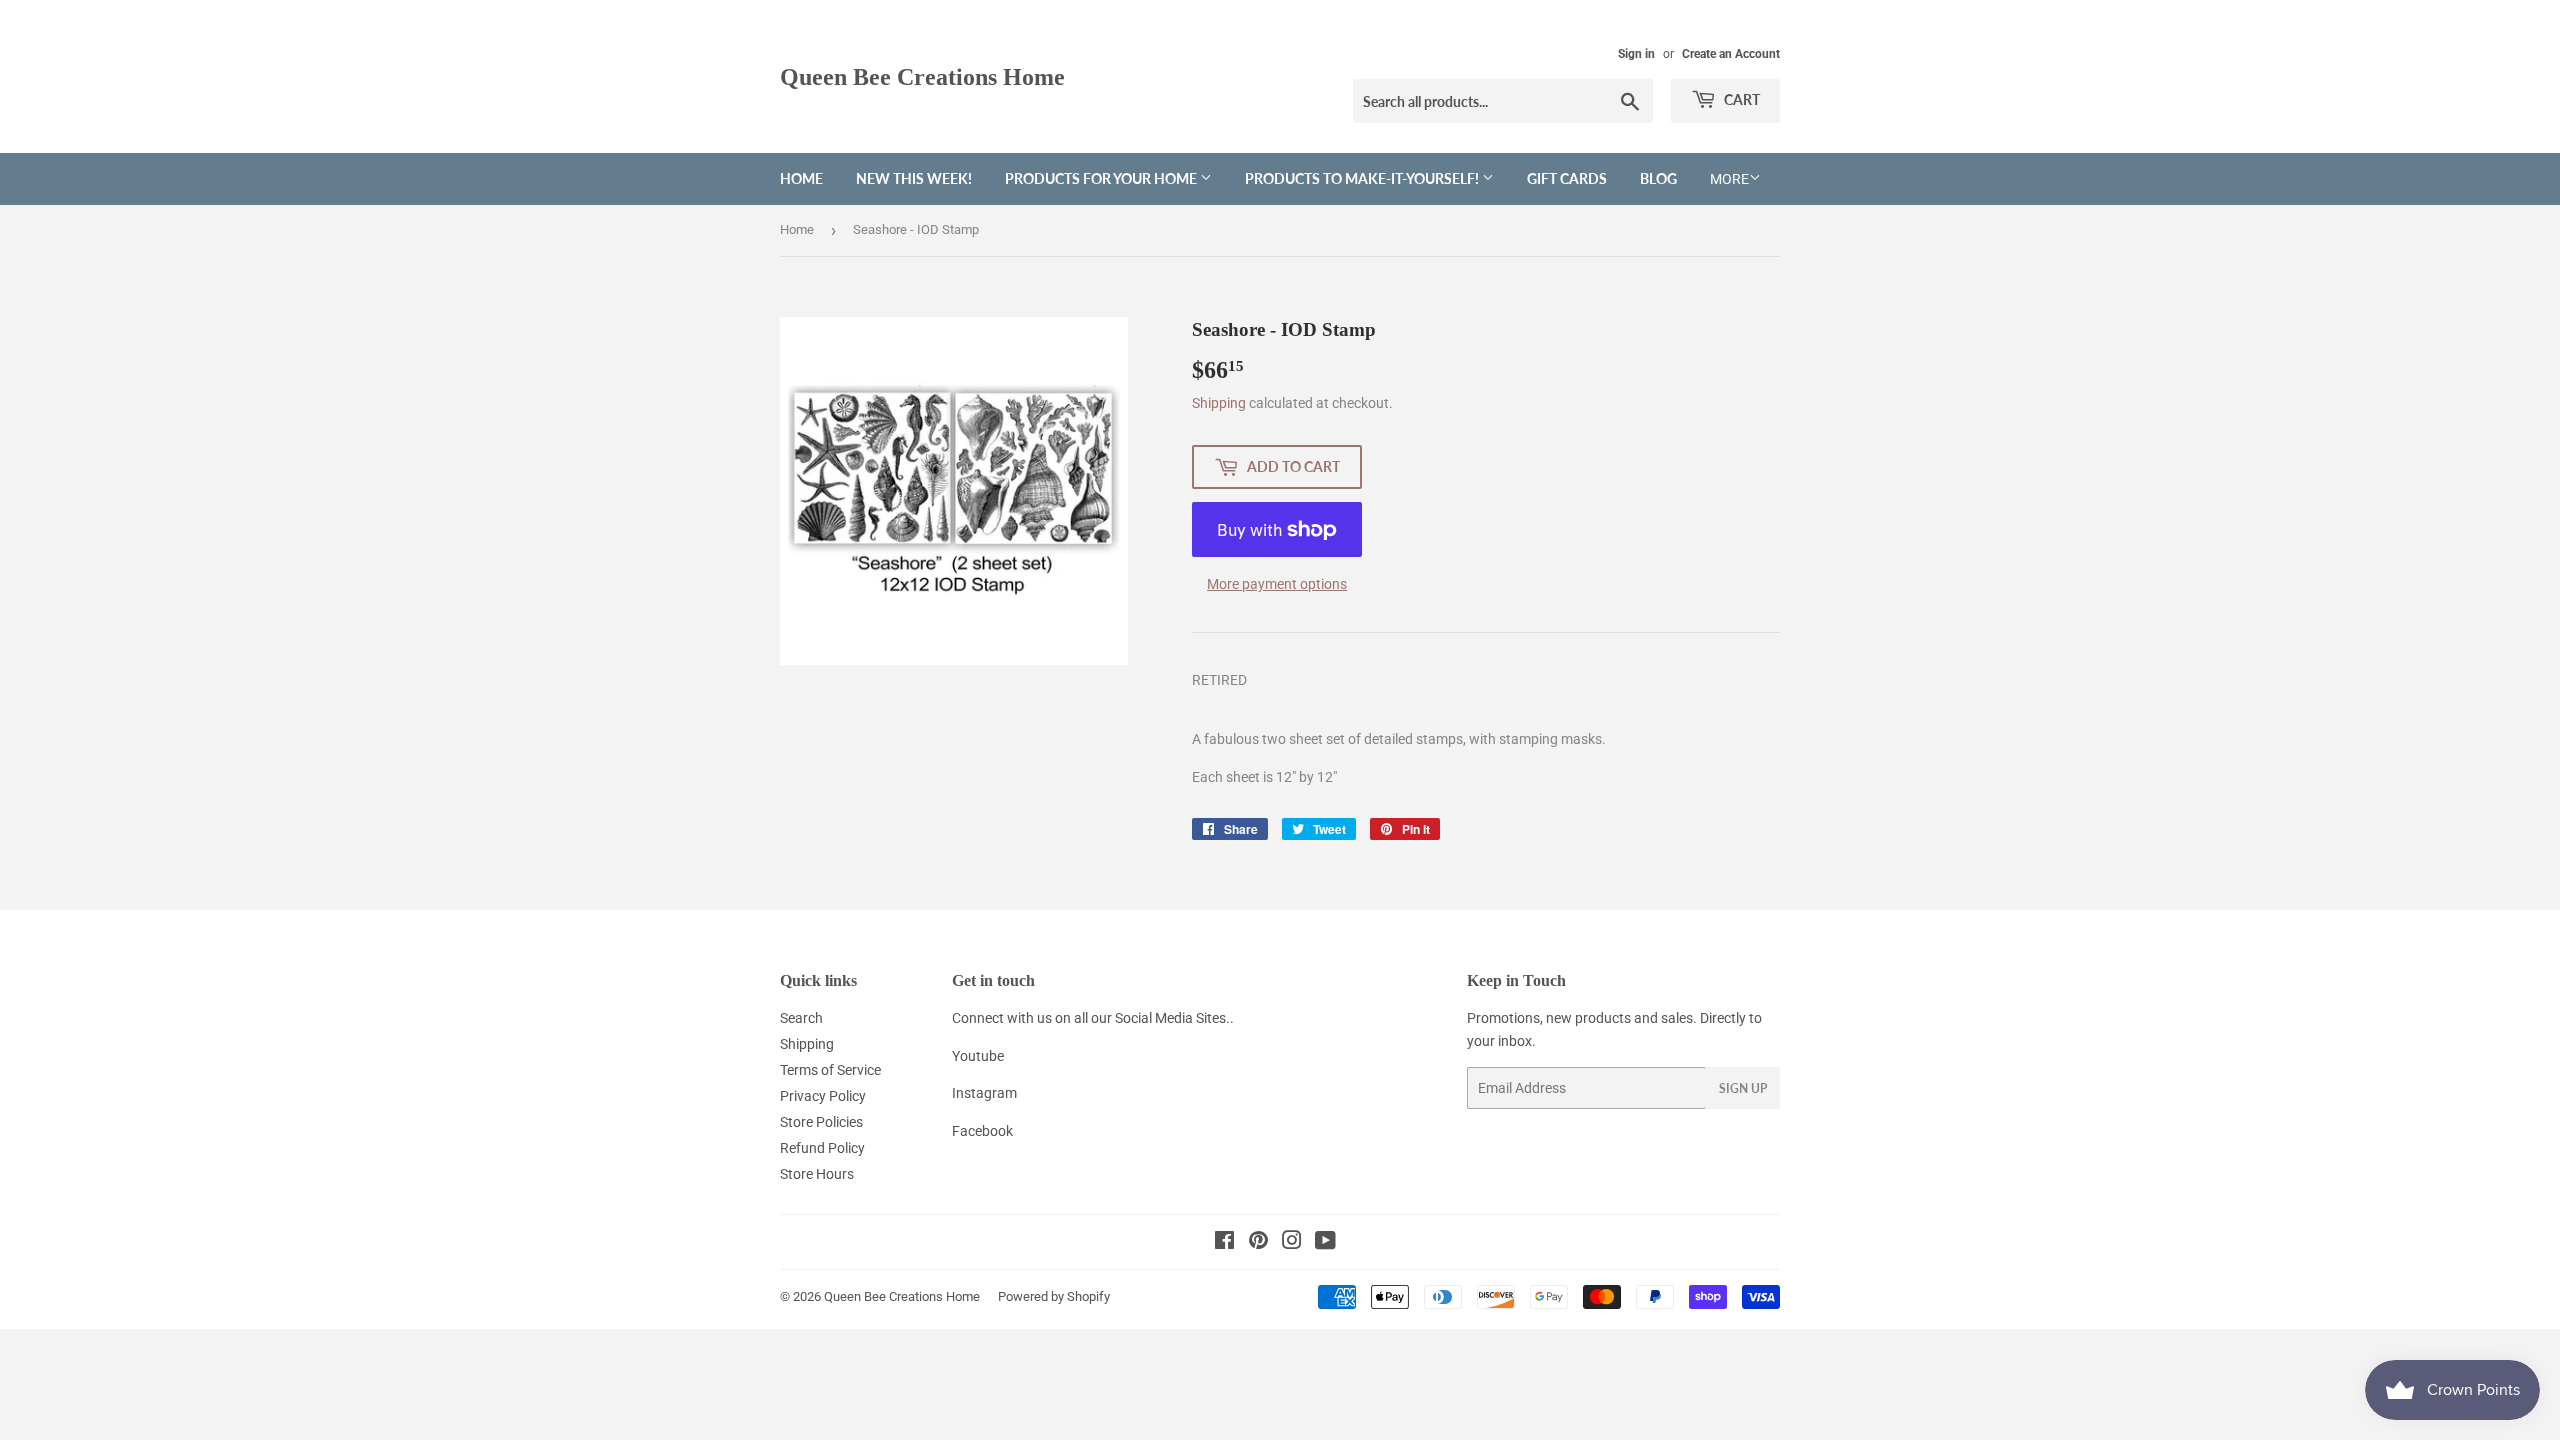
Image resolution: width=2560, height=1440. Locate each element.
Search (801, 1018)
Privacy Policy (823, 1096)
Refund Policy (822, 1148)
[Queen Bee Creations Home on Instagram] (1292, 1243)
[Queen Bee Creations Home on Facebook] (1224, 1243)
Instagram (984, 1093)
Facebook (982, 1131)
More (1729, 179)
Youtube (978, 1056)
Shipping (1219, 403)
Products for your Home (1102, 178)
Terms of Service (830, 1070)
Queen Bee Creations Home (922, 76)
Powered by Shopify (1054, 1296)
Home (801, 178)
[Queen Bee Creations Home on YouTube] (1325, 1243)
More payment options (1277, 584)
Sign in (1636, 54)
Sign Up (1743, 1088)
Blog (1658, 178)
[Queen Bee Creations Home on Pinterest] (1258, 1243)
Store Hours (817, 1174)
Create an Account (1731, 54)
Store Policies (821, 1122)
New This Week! (914, 178)
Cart (1740, 99)
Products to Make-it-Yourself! (1363, 178)
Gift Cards (1567, 178)
